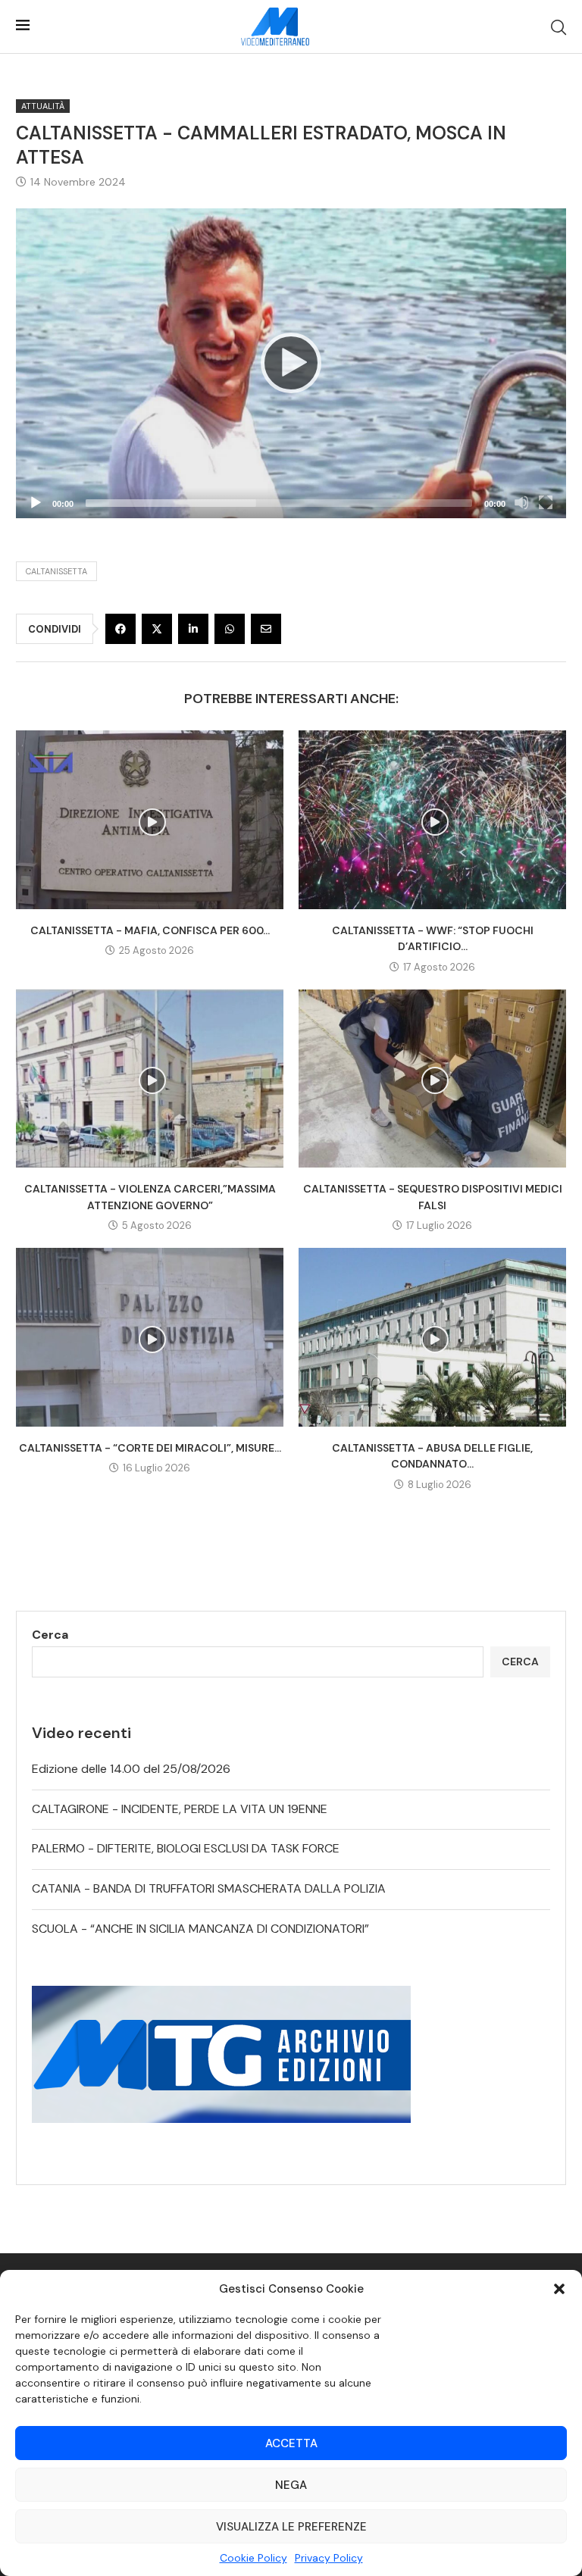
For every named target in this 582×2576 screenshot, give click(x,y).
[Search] (559, 27)
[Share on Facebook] (120, 629)
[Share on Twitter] (157, 629)
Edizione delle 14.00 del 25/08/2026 (131, 1769)
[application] (291, 363)
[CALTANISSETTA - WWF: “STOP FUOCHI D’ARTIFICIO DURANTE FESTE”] (432, 819)
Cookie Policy (253, 2558)
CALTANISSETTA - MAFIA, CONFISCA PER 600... (150, 930)
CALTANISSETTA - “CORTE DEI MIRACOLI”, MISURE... (150, 1448)
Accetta (291, 2443)
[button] (559, 2289)
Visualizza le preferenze (291, 2527)
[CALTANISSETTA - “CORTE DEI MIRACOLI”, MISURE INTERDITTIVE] (150, 1337)
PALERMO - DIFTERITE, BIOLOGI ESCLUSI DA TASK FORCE (186, 1848)
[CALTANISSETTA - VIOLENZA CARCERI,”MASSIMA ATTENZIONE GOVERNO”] (150, 1079)
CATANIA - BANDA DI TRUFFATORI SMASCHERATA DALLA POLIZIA (209, 1888)
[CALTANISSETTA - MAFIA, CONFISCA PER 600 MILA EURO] (150, 819)
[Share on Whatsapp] (230, 629)
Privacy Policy (329, 2558)
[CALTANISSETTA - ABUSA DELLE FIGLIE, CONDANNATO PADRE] (432, 1337)
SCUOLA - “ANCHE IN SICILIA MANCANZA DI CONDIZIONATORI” (200, 1929)
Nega (291, 2485)
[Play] (291, 363)
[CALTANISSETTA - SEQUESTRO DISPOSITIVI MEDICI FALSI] (432, 1079)
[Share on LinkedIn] (193, 629)
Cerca (50, 1635)
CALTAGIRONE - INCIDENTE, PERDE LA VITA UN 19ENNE (180, 1809)
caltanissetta (56, 571)
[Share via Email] (266, 629)
